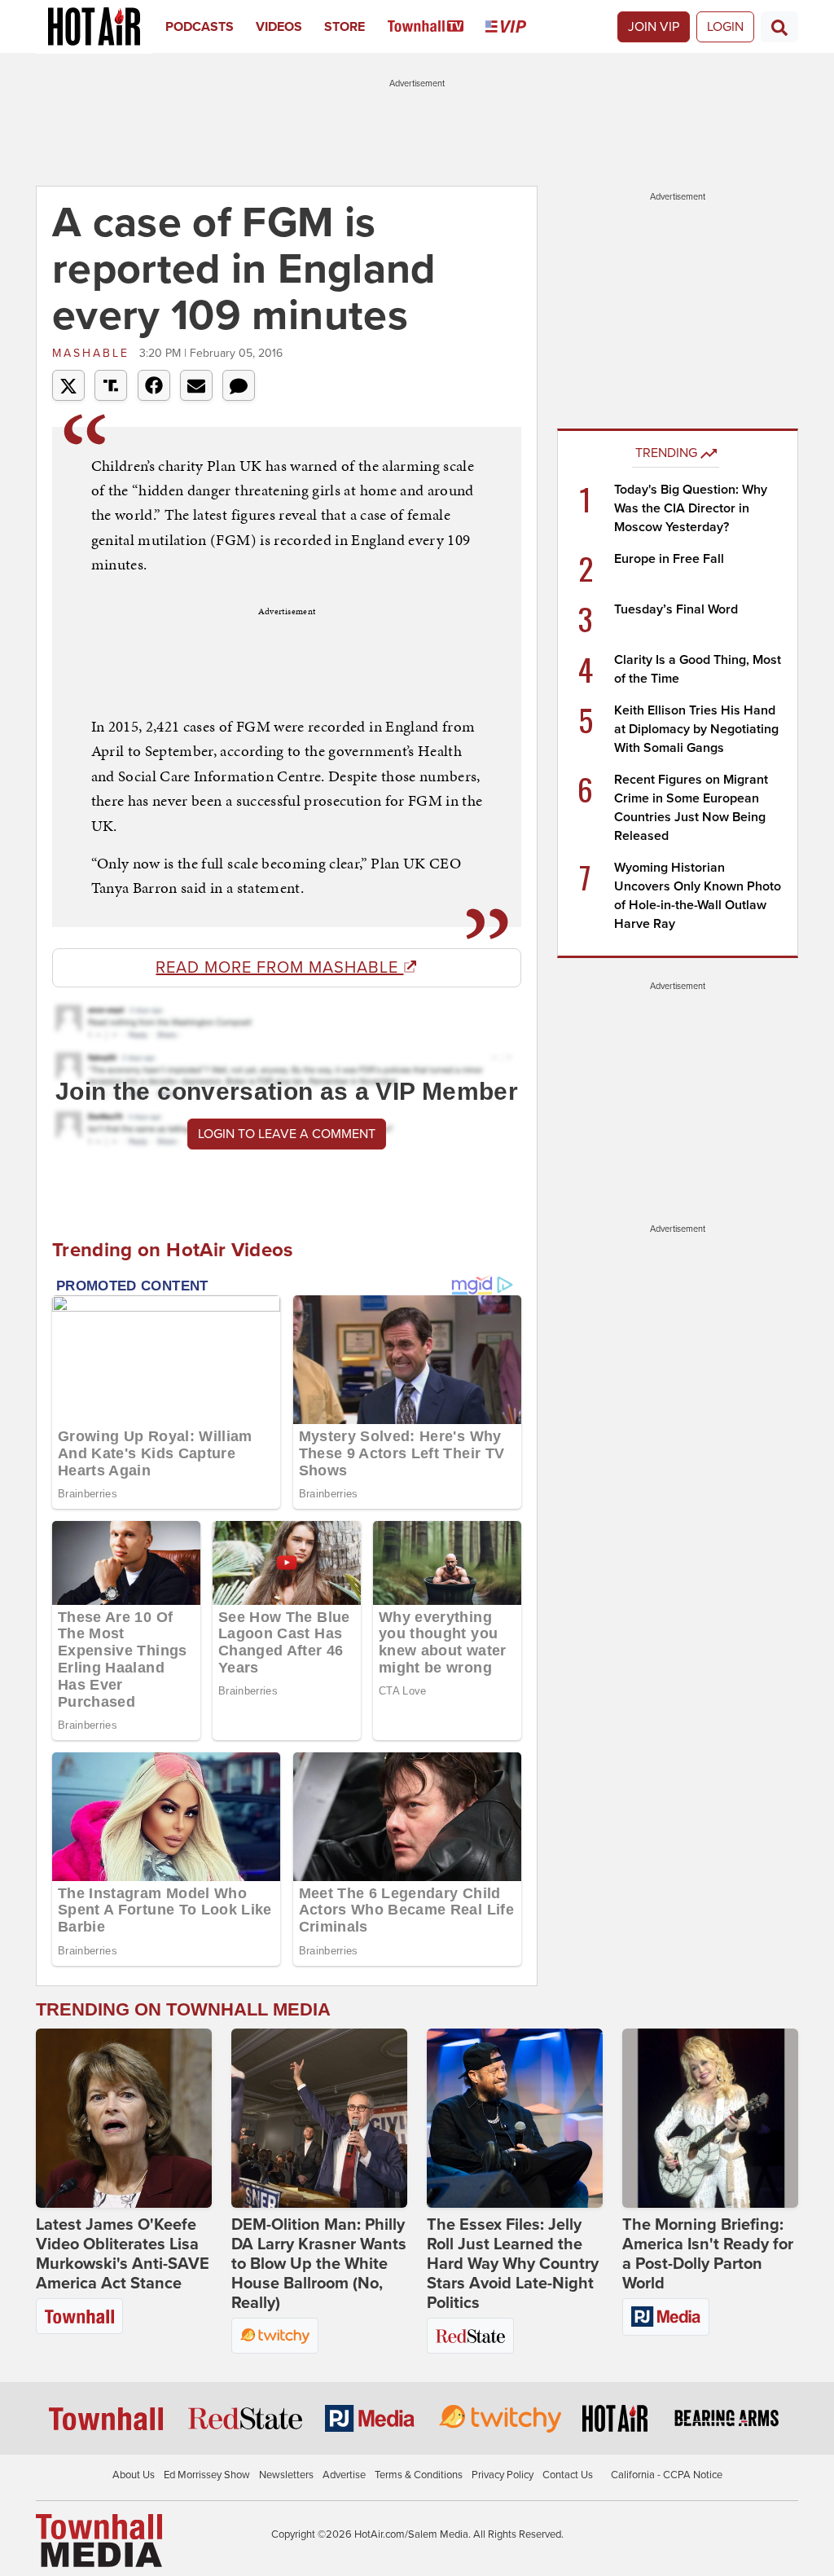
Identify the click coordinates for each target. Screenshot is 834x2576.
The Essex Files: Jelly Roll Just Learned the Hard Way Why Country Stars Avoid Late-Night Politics (513, 2264)
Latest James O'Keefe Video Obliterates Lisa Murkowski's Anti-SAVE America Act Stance (123, 2254)
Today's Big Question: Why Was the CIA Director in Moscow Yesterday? (691, 508)
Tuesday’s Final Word (676, 609)
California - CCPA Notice (667, 2475)
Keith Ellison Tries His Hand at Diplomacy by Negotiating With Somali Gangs (696, 729)
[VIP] (517, 27)
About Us (134, 2475)
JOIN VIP (654, 27)
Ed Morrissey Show (207, 2475)
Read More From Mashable (279, 968)
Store (345, 27)
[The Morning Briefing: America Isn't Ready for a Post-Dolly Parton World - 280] (710, 2118)
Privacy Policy (503, 2475)
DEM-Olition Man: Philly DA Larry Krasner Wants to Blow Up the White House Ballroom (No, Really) (319, 2264)
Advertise (344, 2475)
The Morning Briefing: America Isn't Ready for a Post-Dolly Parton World (708, 2254)
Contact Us (568, 2475)
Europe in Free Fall (669, 559)
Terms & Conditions (419, 2475)
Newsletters (286, 2475)
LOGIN (725, 27)
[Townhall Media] (99, 2540)
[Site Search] (779, 27)
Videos (279, 27)
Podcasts (200, 27)
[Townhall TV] (437, 27)
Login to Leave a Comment (287, 1134)
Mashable (94, 353)
